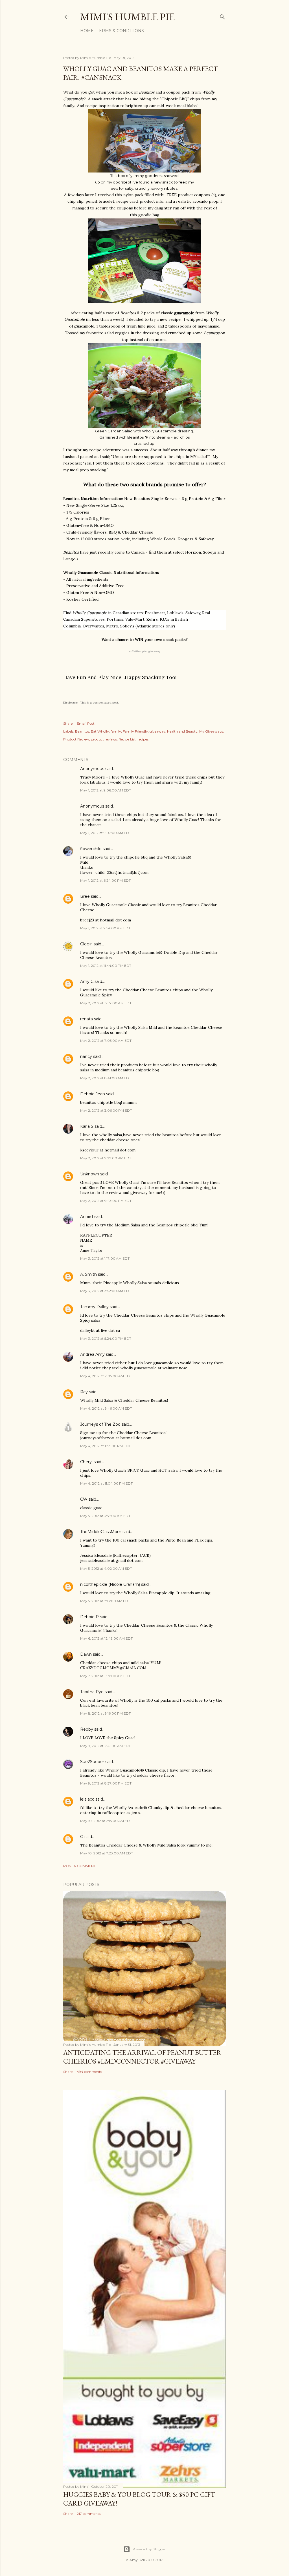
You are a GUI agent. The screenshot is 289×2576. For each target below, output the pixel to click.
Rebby (87, 1729)
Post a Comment (79, 1866)
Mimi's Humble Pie (127, 17)
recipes (143, 739)
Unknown (90, 1174)
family (116, 731)
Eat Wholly (100, 731)
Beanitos (82, 731)
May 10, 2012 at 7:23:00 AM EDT (107, 1853)
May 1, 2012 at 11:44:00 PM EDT (106, 966)
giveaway (157, 731)
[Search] (222, 16)
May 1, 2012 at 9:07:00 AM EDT (106, 833)
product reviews (104, 739)
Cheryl (86, 1462)
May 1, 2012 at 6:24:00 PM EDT (105, 880)
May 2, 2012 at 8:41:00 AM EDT (106, 1078)
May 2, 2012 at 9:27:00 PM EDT (106, 1158)
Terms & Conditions (120, 31)
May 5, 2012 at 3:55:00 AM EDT (105, 1516)
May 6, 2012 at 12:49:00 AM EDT (106, 1638)
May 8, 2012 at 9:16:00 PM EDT (105, 1713)
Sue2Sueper (92, 1762)
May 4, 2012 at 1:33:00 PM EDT (105, 1446)
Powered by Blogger (149, 2549)
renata (87, 1019)
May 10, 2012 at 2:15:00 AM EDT (106, 1821)
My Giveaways (211, 731)
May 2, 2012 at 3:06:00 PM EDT (106, 1110)
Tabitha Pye (92, 1692)
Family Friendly (135, 731)
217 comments (89, 2514)
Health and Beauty (182, 731)
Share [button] (68, 723)
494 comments (89, 2072)
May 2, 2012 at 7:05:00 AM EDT (106, 1041)
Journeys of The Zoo (100, 1424)
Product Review (76, 739)
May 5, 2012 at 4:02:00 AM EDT (106, 1568)
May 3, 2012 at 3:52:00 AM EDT (106, 1291)
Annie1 (87, 1217)
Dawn (86, 1654)
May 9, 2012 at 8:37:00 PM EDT (106, 1783)
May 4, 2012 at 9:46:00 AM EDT (106, 1408)
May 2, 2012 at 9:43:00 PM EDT (106, 1201)
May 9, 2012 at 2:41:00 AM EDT (105, 1746)
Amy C (87, 981)
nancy (86, 1056)
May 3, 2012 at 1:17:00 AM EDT (105, 1258)
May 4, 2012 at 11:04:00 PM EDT (106, 1483)
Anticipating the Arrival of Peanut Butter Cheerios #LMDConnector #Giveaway (142, 2057)
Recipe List (127, 739)
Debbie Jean (93, 1094)
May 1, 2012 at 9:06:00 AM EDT (106, 790)
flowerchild (91, 849)
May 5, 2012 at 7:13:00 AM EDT (105, 1601)
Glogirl (86, 944)
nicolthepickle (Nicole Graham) (110, 1584)
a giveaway (145, 651)
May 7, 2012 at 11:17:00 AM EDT (105, 1676)
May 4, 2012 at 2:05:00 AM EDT (106, 1376)
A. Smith (88, 1274)
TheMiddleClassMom (101, 1532)
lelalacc (87, 1799)
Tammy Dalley (94, 1307)
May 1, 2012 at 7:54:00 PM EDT (105, 928)
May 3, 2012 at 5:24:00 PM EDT (106, 1338)
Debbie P (89, 1617)
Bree (85, 896)
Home (87, 31)
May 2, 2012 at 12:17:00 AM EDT (106, 1003)
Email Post (86, 723)
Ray (84, 1392)
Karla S (87, 1126)
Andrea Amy (92, 1354)
